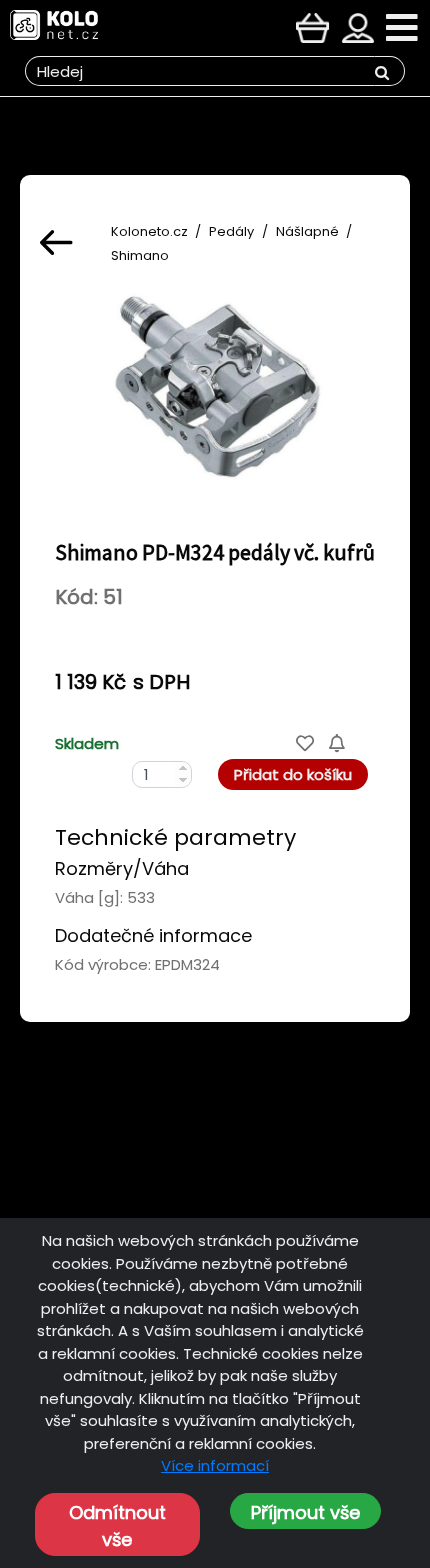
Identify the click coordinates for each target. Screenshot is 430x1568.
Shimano (140, 255)
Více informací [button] (215, 1465)
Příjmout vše (305, 1512)
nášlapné (307, 231)
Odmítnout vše (117, 1526)
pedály (231, 231)
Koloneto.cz (149, 231)
